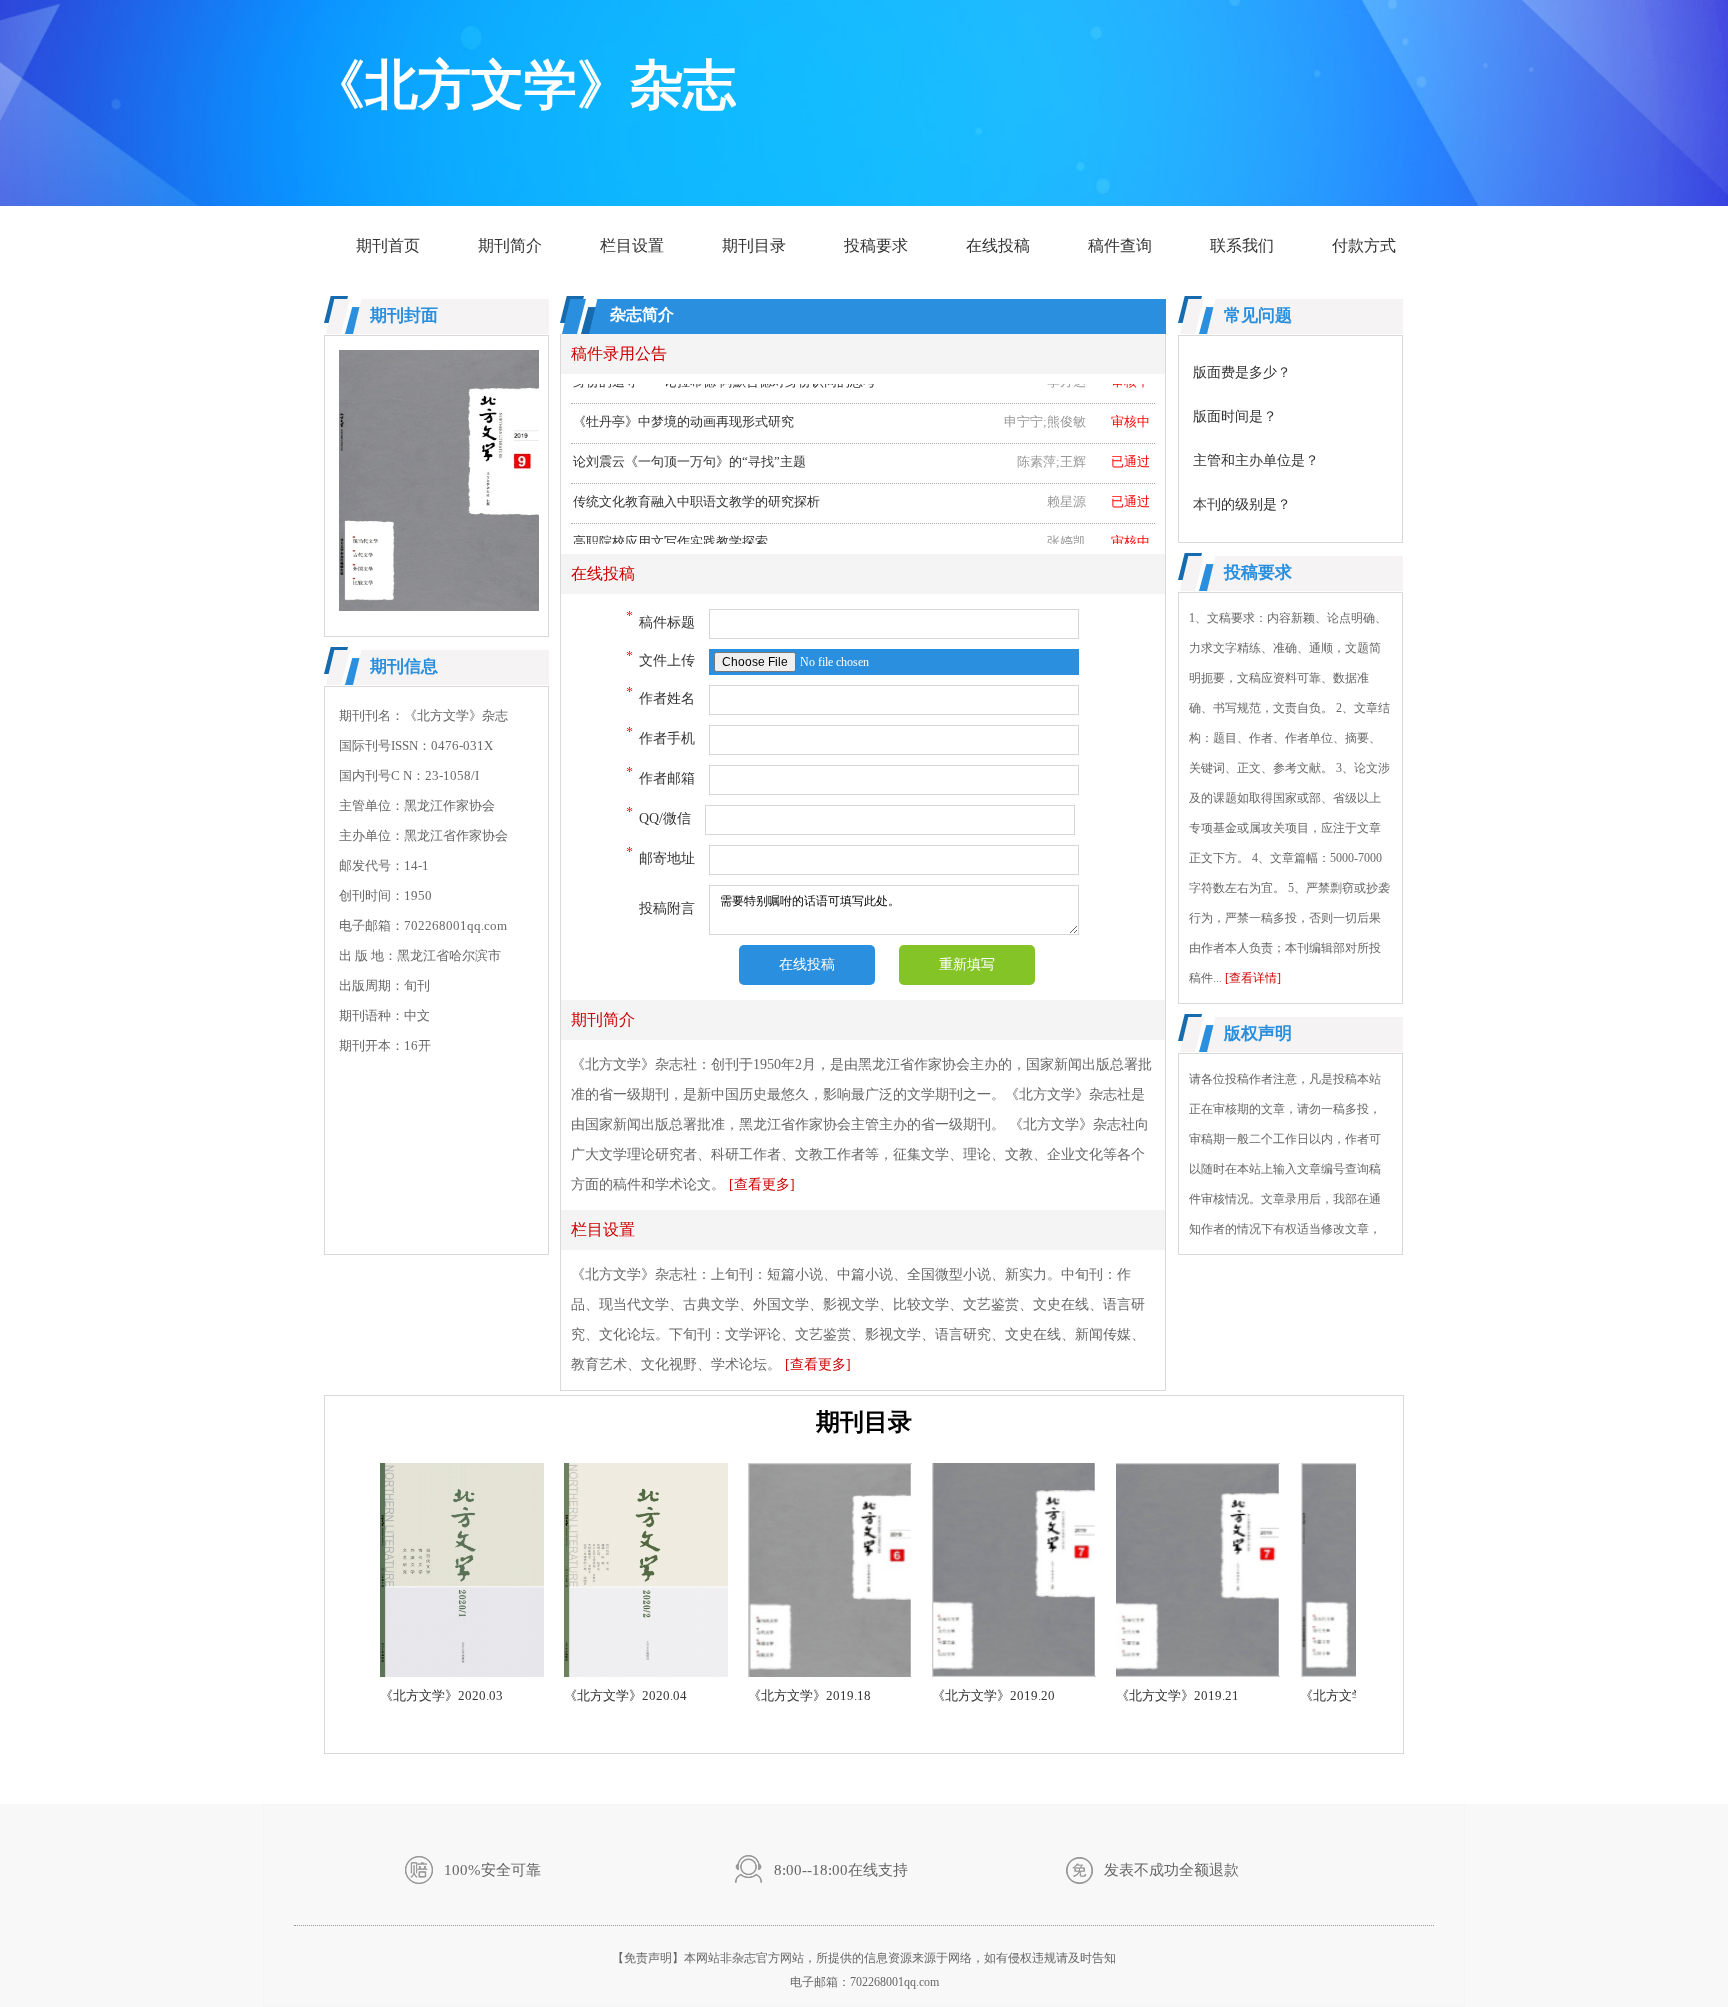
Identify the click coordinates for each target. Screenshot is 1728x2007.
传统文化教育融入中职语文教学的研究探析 (861, 483)
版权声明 (1258, 1033)
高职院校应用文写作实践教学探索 (861, 523)
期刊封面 (404, 315)
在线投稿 (998, 245)
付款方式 (1364, 245)
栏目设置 (632, 245)
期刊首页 (388, 245)
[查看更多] (762, 1184)
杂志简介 (642, 314)
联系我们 (1242, 245)
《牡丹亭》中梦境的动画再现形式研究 (861, 403)
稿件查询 (1120, 245)
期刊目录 (754, 245)
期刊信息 (404, 666)
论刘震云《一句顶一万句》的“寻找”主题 (861, 443)
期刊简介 (510, 245)
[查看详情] (1253, 978)
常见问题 (1258, 315)
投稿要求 (876, 245)
